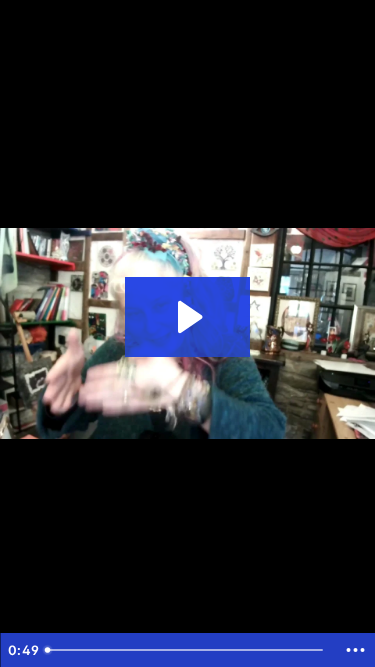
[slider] (186, 650)
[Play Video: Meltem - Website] (187, 317)
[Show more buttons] (355, 650)
